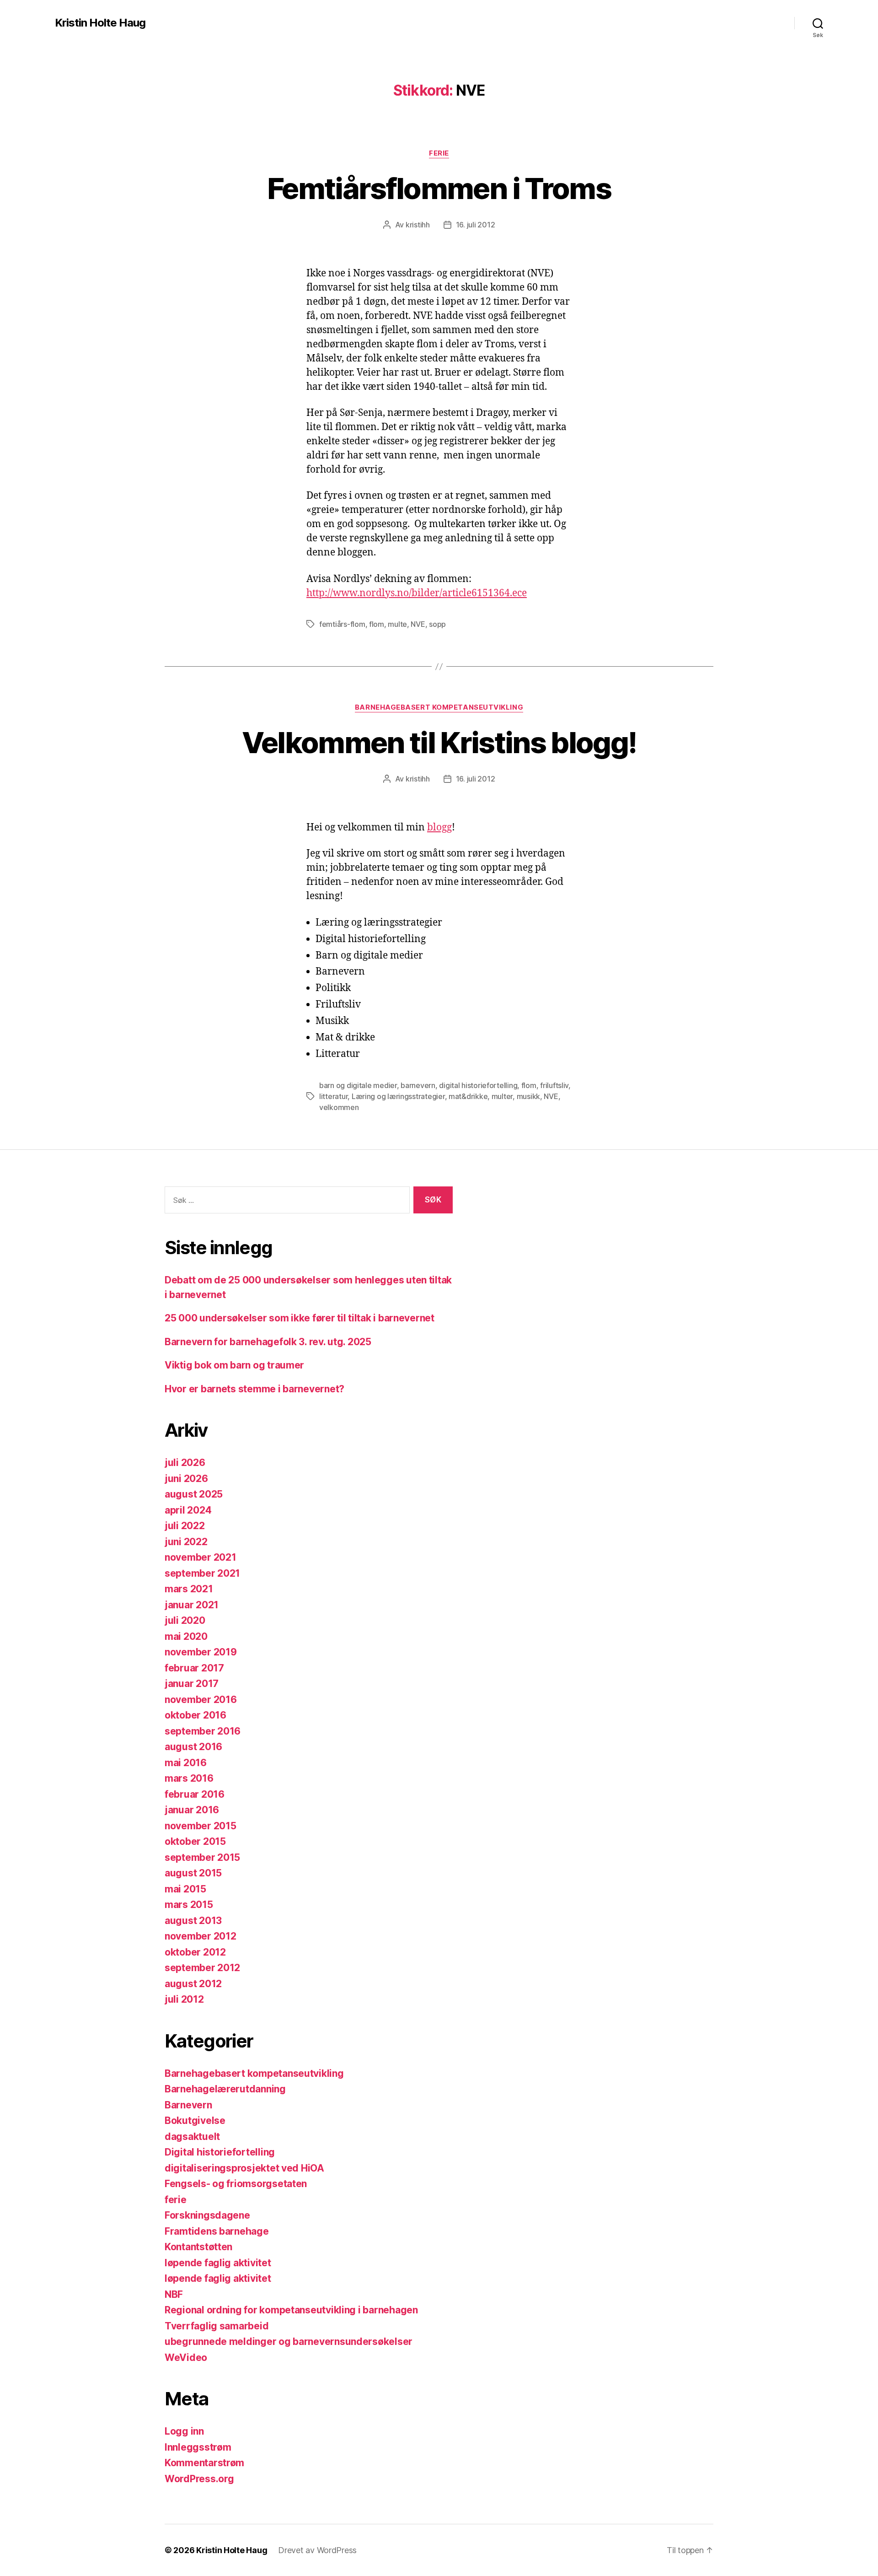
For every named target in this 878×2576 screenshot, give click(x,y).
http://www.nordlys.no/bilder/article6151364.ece (417, 593)
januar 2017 (192, 1684)
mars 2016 (189, 1778)
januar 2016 (192, 1810)
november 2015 (201, 1826)
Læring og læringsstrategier (398, 1096)
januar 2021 (192, 1605)
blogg (439, 827)
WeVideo (186, 2358)
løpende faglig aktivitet (218, 2263)
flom (377, 624)
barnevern (418, 1085)
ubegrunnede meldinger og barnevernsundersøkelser (289, 2342)
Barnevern (188, 2105)
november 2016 (201, 1700)
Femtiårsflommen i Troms (439, 188)
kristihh (418, 225)
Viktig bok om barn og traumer (234, 1365)
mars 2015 (189, 1905)
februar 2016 (195, 1794)
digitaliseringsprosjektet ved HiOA (244, 2168)
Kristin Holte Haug (100, 23)
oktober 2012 (195, 1952)
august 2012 (193, 1984)
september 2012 (202, 1968)
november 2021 (201, 1557)
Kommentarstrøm (204, 2463)
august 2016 (193, 1747)
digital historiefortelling (478, 1085)
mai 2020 (186, 1636)
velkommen (339, 1107)
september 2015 (202, 1857)
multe (397, 624)
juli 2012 (184, 1999)
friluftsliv (554, 1085)
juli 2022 (185, 1526)
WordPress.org (199, 2479)
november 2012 (201, 1936)
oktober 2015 (195, 1841)
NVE (418, 624)
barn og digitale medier (358, 1085)
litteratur (333, 1096)
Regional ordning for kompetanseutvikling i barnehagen (291, 2310)
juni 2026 (186, 1479)
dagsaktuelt (192, 2137)
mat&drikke (468, 1096)
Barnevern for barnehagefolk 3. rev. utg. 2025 (268, 1342)
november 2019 (201, 1652)
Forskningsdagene (207, 2215)
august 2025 (194, 1494)
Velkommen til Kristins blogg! (439, 742)
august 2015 (193, 1873)
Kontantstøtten (198, 2247)
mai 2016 (186, 1763)
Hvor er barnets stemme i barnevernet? (254, 1389)
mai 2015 (185, 1889)
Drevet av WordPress (317, 2550)
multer (502, 1096)
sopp (437, 624)
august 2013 (193, 1921)
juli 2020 (185, 1620)
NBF (174, 2294)
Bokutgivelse (195, 2121)
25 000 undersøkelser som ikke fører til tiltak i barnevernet (300, 1318)
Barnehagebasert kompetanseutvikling (439, 707)
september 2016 (203, 1731)
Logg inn (184, 2431)
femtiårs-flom (342, 624)
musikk (528, 1096)
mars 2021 (189, 1589)
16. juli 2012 (476, 225)
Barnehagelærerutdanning (225, 2089)
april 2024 (188, 1510)
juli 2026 (185, 1463)
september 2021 (202, 1573)
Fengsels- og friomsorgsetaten (236, 2184)
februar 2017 (194, 1668)
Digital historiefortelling (220, 2152)
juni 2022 (186, 1542)
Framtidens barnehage (217, 2231)
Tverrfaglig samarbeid (217, 2326)
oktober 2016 (195, 1715)
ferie (439, 153)
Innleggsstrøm (198, 2447)
